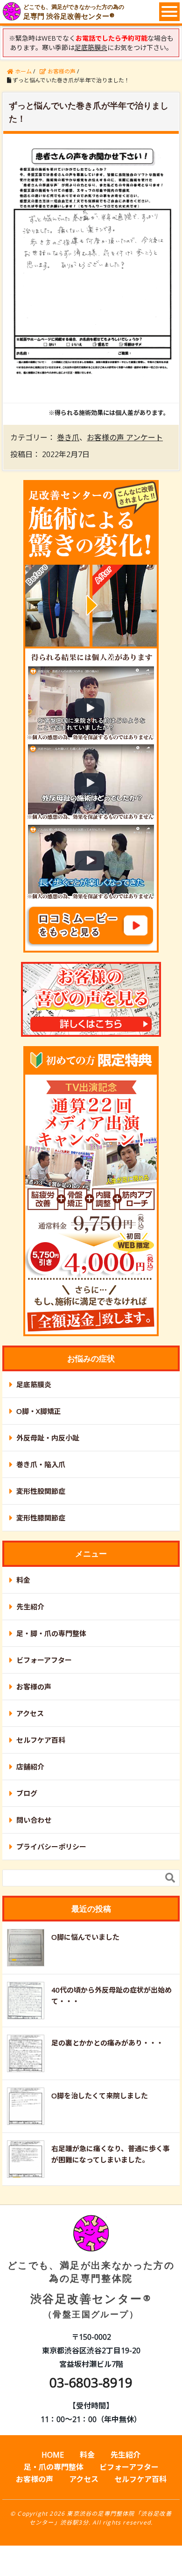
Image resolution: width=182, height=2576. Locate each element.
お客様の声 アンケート (125, 437)
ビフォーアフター (44, 1660)
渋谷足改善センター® (91, 2289)
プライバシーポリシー (51, 1847)
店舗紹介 (30, 1767)
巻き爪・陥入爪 (41, 1464)
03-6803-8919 (91, 2382)
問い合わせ (34, 1820)
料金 (23, 1580)
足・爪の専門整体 (54, 2467)
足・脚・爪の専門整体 (51, 1633)
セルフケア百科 (41, 1740)
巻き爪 (68, 437)
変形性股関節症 (41, 1491)
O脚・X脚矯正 (39, 1411)
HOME (53, 2455)
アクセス (30, 1713)
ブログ (27, 1793)
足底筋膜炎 (34, 1384)
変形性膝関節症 (41, 1518)
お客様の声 (34, 1687)
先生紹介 (30, 1607)
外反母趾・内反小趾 (48, 1438)
